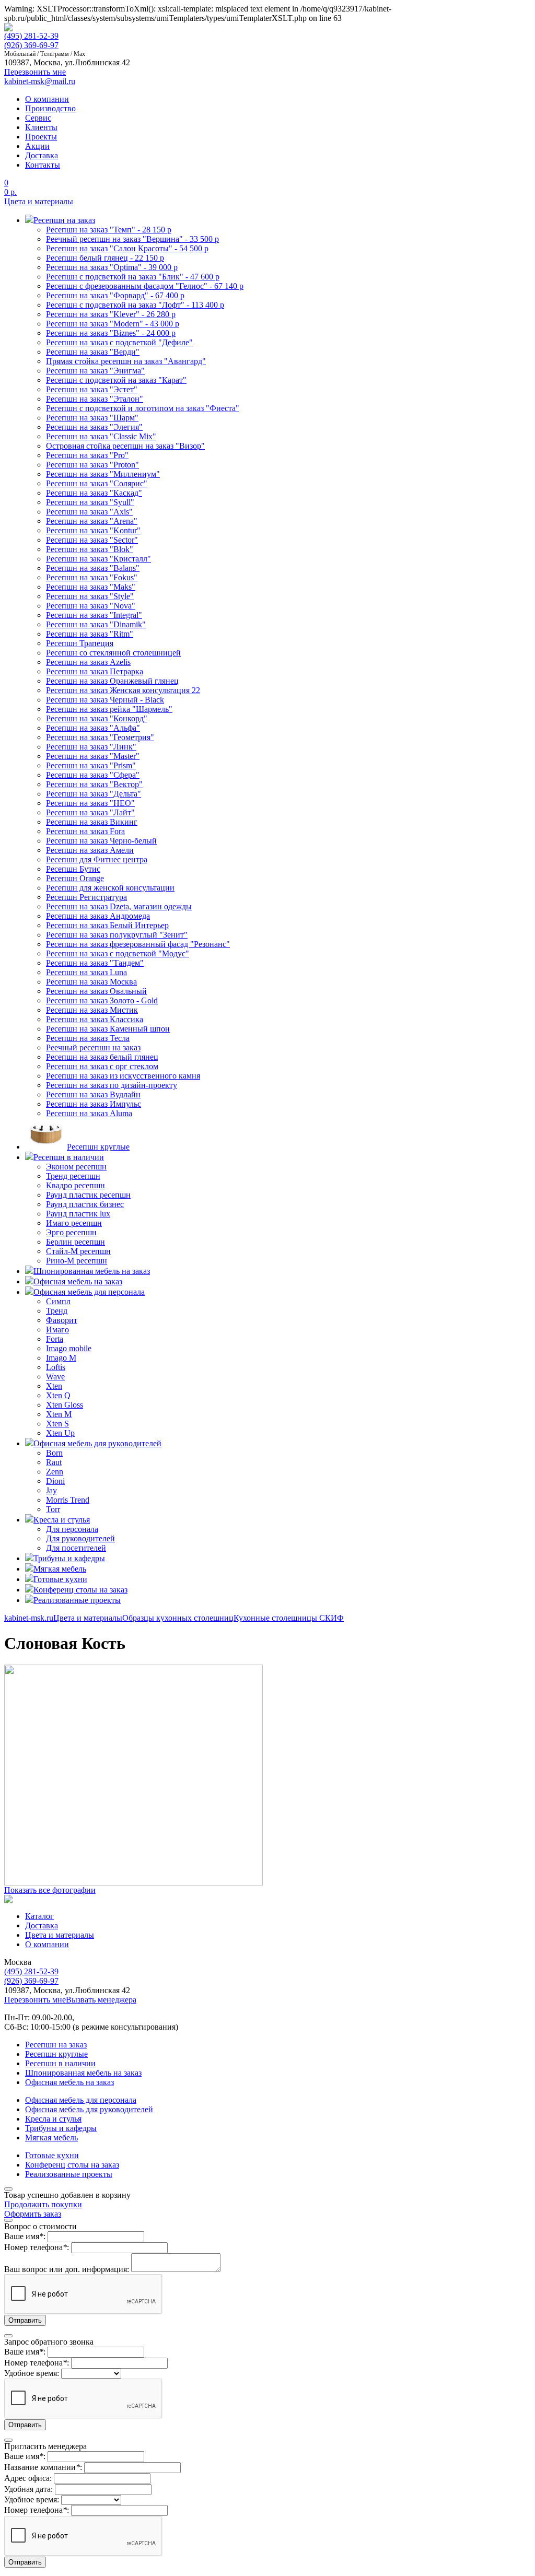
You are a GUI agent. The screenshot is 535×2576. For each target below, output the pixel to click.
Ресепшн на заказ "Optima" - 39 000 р (112, 267)
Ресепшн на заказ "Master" (93, 756)
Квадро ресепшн (75, 1185)
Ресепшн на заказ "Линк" (91, 747)
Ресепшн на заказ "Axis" (89, 512)
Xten (54, 1386)
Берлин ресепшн (75, 1242)
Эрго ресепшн (71, 1232)
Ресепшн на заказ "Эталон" (95, 399)
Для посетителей (76, 1548)
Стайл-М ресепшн (78, 1251)
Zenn (55, 1472)
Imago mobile (69, 1348)
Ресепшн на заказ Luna (86, 972)
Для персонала (72, 1529)
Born (54, 1453)
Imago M (61, 1358)
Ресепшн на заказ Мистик (92, 1010)
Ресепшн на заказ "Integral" (94, 615)
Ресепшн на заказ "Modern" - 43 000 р (113, 324)
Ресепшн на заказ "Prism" (91, 765)
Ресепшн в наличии (60, 2063)
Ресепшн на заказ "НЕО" (90, 803)
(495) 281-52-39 (31, 36)
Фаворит (62, 1320)
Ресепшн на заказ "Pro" (87, 455)
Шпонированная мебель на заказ (83, 2073)
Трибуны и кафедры (61, 2128)
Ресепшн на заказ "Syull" (90, 502)
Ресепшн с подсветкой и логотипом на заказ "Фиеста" (143, 408)
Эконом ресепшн (76, 1167)
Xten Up (60, 1433)
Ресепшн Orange (75, 878)
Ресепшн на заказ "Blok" (90, 549)
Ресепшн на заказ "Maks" (91, 587)
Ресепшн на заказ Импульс (94, 1104)
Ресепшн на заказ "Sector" (92, 540)
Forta (55, 1339)
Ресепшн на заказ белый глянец (102, 1057)
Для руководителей (80, 1538)
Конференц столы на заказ (72, 2165)
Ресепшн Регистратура (86, 897)
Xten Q (58, 1395)
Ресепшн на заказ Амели (90, 850)
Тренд (57, 1311)
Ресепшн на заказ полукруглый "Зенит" (117, 935)
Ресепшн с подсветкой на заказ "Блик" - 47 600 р (133, 277)
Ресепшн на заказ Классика (95, 1019)
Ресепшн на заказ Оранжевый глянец (112, 681)
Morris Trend (68, 1500)
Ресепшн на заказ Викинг (92, 822)
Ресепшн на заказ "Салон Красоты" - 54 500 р (127, 248)
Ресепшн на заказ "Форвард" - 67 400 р (115, 295)
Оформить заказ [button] (33, 2214)
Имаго (57, 1330)
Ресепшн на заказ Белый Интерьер (107, 925)
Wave (55, 1377)
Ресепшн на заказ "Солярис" (97, 483)
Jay (51, 1490)
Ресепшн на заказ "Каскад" (94, 493)
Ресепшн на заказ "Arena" (92, 521)
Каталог (39, 1916)
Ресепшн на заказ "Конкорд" (97, 718)
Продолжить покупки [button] (43, 2204)
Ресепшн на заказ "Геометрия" (100, 737)
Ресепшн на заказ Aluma (89, 1113)
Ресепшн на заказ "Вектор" (94, 784)
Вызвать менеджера (101, 2000)
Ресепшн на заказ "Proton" (92, 465)
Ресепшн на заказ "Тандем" (95, 963)
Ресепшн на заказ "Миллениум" (103, 474)
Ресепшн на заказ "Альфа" (93, 728)
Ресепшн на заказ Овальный (96, 991)
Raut (54, 1462)
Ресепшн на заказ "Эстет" (92, 389)
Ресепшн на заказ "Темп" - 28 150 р (109, 230)
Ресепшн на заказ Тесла (88, 1038)
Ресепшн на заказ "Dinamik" (96, 624)
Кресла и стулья (53, 2119)
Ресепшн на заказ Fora (85, 831)
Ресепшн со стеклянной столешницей (113, 653)
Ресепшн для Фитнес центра (97, 859)
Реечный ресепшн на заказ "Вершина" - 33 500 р (132, 239)
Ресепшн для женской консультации (110, 888)
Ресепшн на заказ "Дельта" (94, 794)
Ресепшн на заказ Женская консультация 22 (123, 690)
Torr (53, 1509)
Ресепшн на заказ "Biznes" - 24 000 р (111, 333)
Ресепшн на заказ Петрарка (95, 671)
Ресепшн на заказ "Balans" (93, 568)
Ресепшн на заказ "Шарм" (92, 418)
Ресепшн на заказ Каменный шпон (108, 1029)
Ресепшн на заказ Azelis (88, 662)
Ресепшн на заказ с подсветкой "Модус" (118, 953)
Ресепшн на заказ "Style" (90, 596)
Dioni (55, 1481)
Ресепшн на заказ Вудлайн (93, 1094)
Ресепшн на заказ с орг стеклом (102, 1066)
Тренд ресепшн (73, 1176)
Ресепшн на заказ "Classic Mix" (101, 436)
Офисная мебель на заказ (69, 2082)
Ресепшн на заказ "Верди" (93, 352)
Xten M (59, 1414)
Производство (50, 108)
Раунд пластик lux (78, 1214)
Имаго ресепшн (74, 1223)
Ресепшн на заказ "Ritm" (90, 634)
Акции (37, 146)
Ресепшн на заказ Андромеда (98, 916)
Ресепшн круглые (56, 2054)
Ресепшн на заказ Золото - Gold (102, 1000)
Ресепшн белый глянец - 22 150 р (105, 258)
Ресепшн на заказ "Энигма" (95, 371)
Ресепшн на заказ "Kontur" (93, 530)
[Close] (8, 2189)
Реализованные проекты (69, 2174)
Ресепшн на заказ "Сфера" (93, 775)
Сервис (38, 118)
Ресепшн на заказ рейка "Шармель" (109, 709)
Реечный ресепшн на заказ (93, 1047)
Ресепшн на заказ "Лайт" (90, 812)
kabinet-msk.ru (29, 1618)
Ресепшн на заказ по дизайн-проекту (112, 1085)
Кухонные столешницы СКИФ (289, 1618)
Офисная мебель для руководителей (89, 2109)
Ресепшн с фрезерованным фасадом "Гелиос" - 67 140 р (145, 286)
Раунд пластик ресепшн (88, 1195)
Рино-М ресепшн (77, 1261)
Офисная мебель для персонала (81, 2100)
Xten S (57, 1424)
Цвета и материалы (39, 201)
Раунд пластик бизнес (85, 1204)
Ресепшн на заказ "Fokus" (92, 577)
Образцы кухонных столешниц (178, 1618)
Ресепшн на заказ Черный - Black (105, 700)
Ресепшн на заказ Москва (91, 982)
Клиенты (41, 127)
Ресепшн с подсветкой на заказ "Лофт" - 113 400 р (135, 305)
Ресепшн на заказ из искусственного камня (123, 1076)
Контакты (43, 165)
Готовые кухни (52, 2155)
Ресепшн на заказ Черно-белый (101, 841)
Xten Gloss (65, 1405)
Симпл (58, 1301)
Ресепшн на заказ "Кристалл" (98, 559)
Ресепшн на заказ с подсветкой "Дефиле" (119, 342)
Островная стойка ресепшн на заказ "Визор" (125, 446)
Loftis (56, 1367)
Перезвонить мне (35, 2000)
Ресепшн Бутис (73, 869)
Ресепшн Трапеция (80, 643)
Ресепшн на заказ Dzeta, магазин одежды (119, 906)
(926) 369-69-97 (31, 45)
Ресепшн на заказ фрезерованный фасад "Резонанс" (138, 944)
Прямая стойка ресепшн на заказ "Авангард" (126, 361)
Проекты (41, 137)
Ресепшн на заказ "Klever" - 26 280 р (111, 314)
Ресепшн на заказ (56, 2045)
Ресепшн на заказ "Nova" (91, 606)
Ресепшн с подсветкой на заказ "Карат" (116, 380)
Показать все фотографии (50, 1890)
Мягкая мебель (51, 2138)
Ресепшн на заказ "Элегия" (94, 427)
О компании (47, 99)
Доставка (42, 155)
